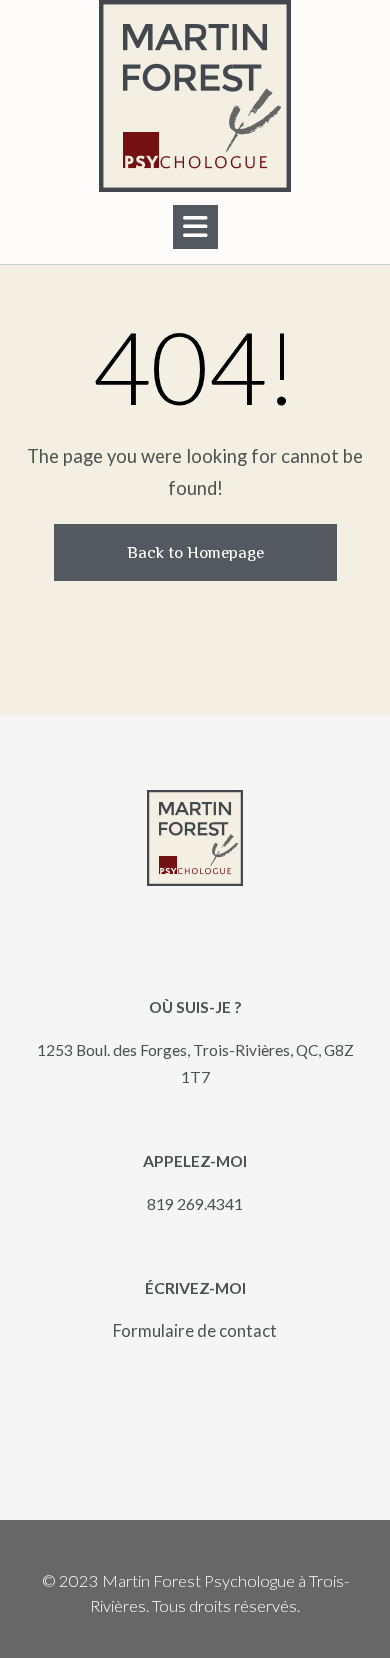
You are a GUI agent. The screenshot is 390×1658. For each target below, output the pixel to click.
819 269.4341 (195, 1203)
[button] (195, 227)
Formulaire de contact (195, 1330)
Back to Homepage (195, 552)
